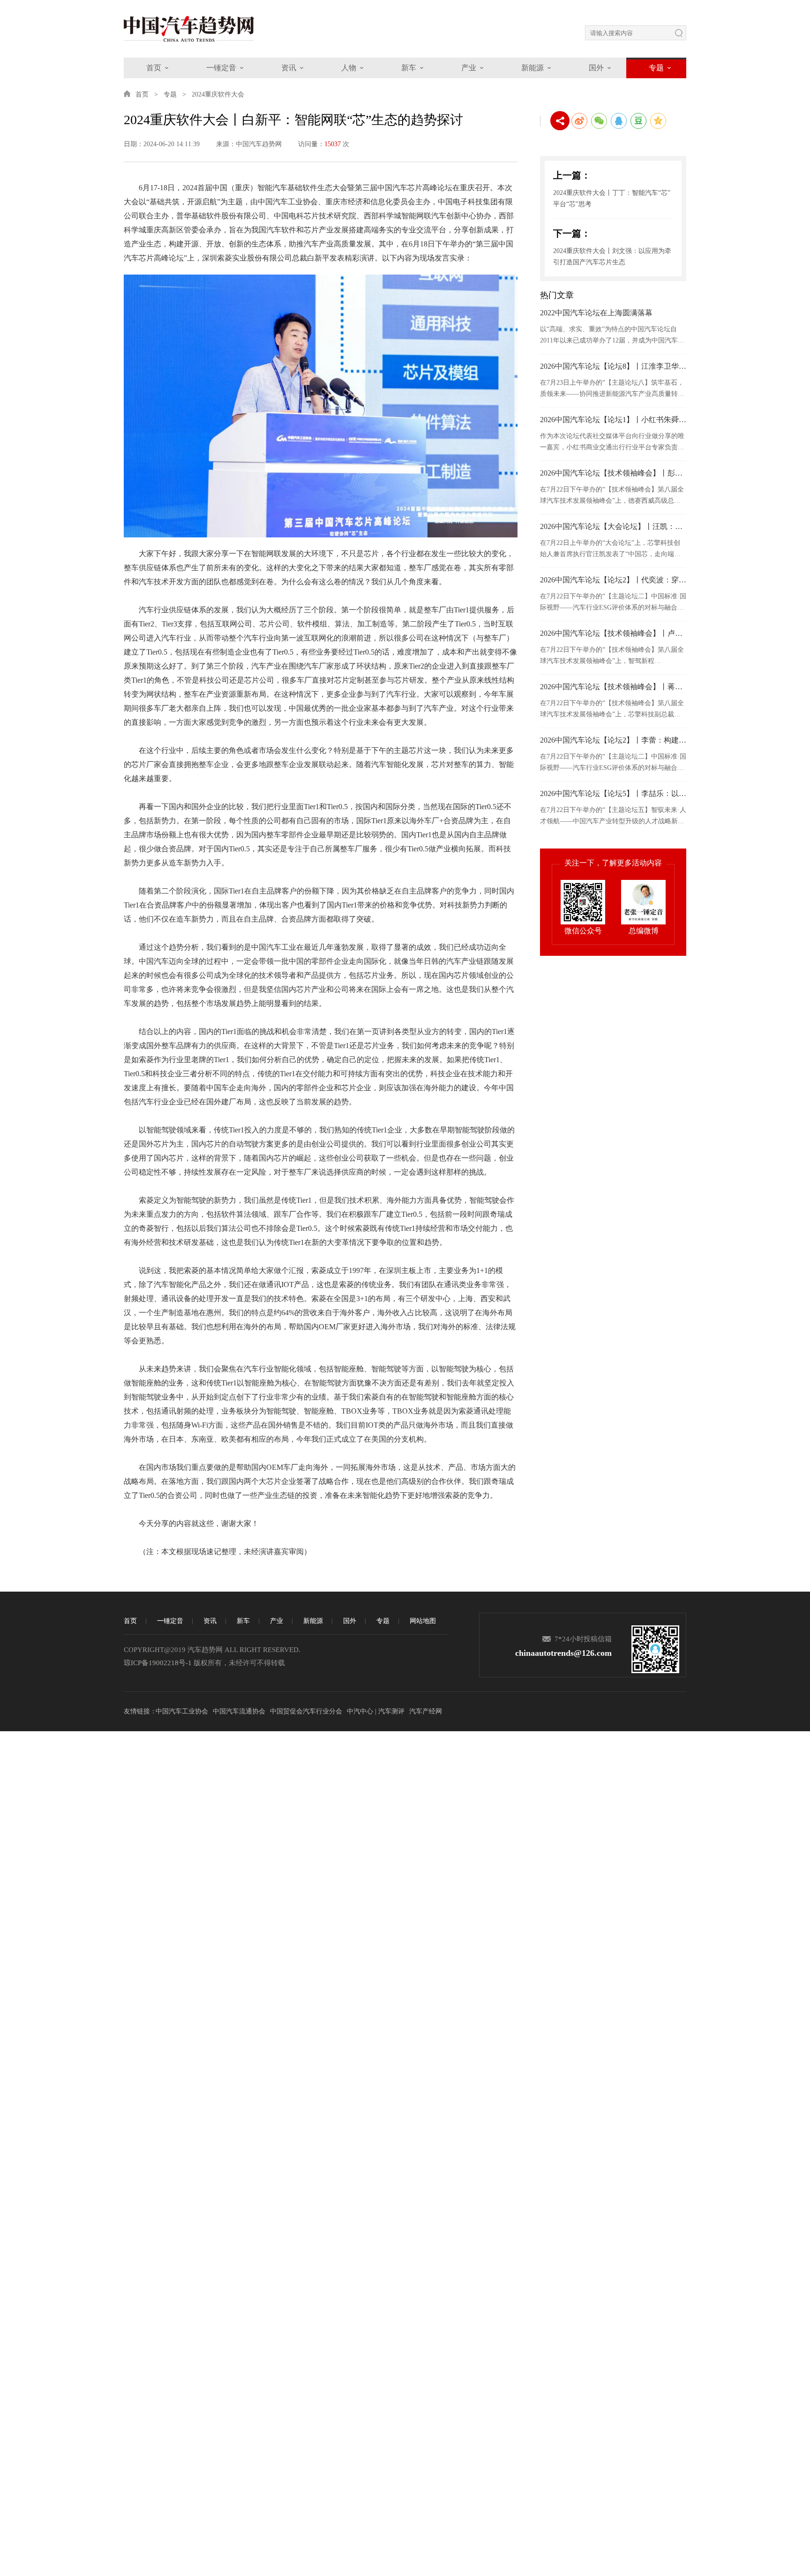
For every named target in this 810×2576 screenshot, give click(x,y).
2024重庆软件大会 (218, 94)
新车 (409, 68)
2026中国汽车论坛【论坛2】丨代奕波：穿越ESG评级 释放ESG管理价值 (613, 580)
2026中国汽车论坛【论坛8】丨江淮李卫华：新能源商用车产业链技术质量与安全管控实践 (613, 366)
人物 (349, 68)
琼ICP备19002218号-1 (158, 1663)
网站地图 (423, 1621)
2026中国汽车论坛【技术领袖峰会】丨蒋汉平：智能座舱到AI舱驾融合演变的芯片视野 (613, 687)
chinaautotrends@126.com (563, 1653)
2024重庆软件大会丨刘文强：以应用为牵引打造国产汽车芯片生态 (612, 257)
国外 (596, 68)
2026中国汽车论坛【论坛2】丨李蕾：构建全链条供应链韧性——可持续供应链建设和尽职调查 (613, 740)
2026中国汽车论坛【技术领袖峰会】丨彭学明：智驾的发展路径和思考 (613, 473)
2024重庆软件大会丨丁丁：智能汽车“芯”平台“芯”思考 (612, 198)
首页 (154, 68)
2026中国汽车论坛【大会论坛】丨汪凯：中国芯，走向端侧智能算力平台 (613, 526)
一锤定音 (221, 68)
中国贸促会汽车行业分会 (306, 1711)
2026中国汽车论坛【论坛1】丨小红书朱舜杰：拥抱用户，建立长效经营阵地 (613, 420)
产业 (469, 68)
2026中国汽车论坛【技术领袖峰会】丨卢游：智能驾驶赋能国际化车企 (613, 633)
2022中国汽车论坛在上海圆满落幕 (596, 313)
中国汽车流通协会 (239, 1711)
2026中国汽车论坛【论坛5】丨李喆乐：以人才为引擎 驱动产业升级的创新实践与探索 (613, 793)
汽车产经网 (426, 1711)
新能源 (532, 68)
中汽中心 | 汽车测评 (376, 1711)
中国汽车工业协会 (182, 1711)
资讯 (289, 68)
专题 (656, 68)
